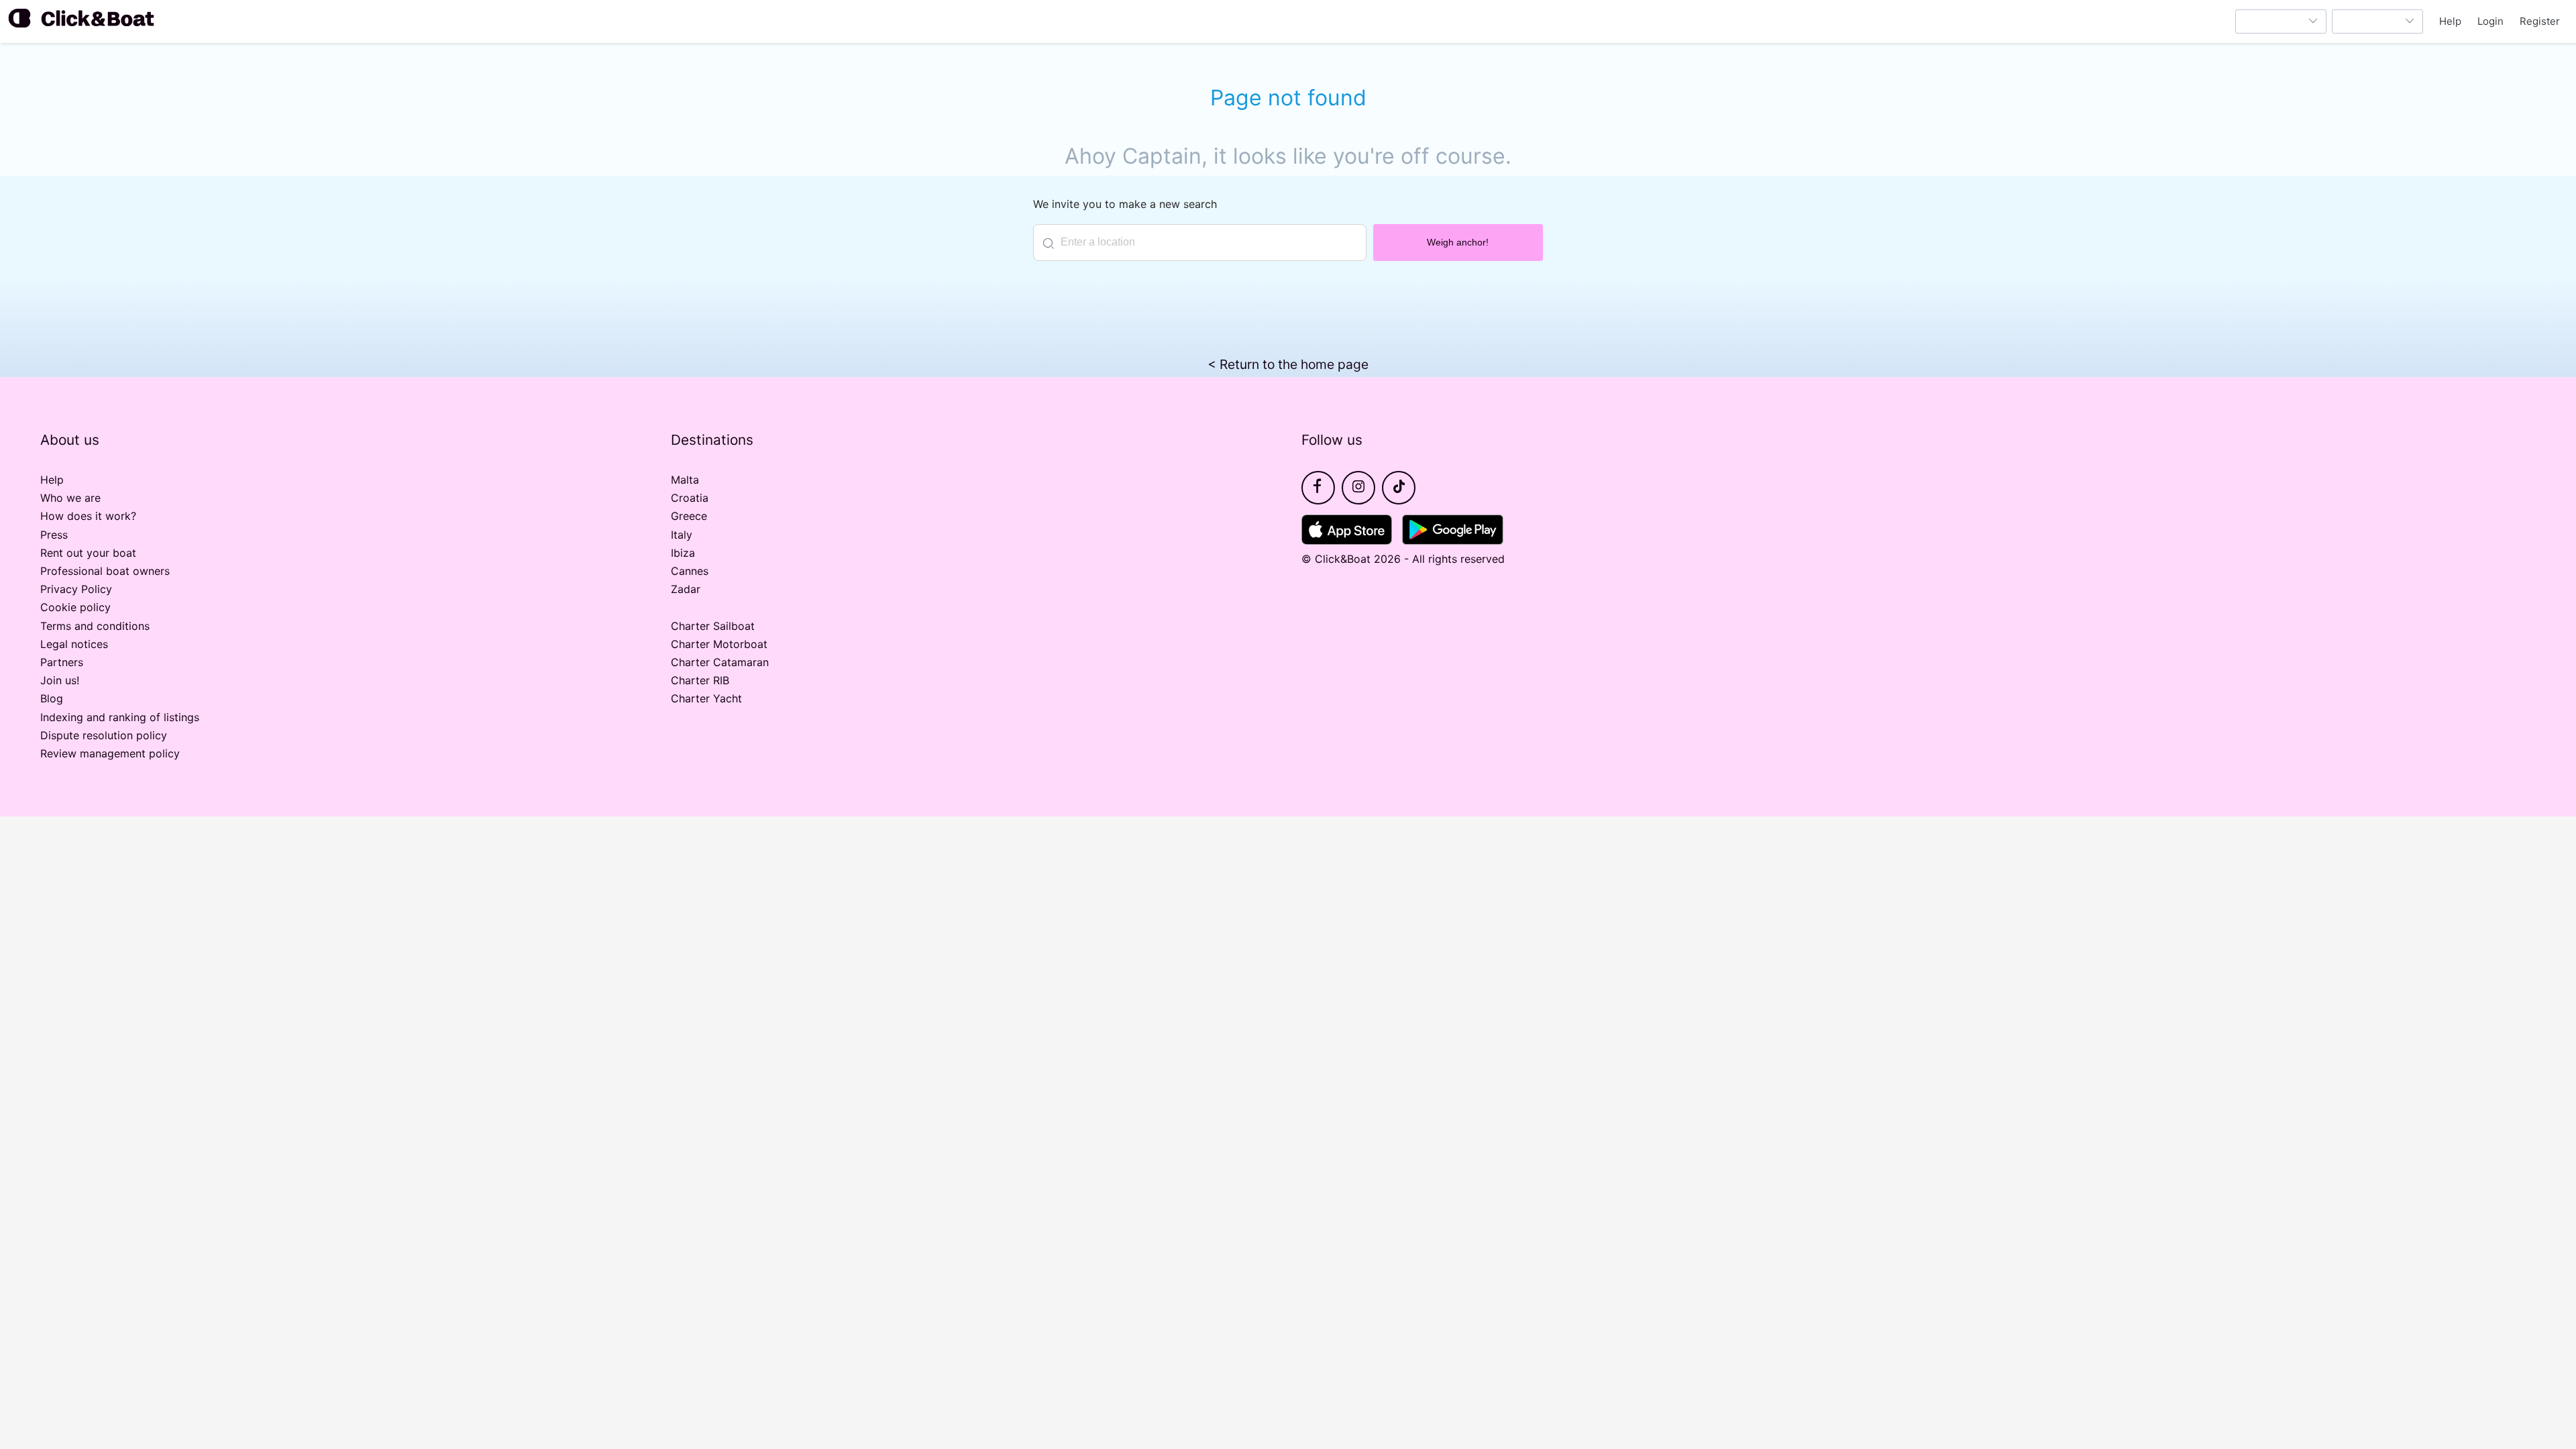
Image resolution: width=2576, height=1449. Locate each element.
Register (2540, 21)
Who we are (70, 498)
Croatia (690, 498)
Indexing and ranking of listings (120, 717)
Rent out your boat (88, 553)
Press (54, 535)
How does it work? (88, 516)
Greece (689, 516)
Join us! (60, 680)
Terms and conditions (95, 626)
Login (2490, 21)
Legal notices (74, 644)
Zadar (686, 589)
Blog (52, 698)
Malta (685, 480)
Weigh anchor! (1458, 242)
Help (2450, 21)
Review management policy (110, 753)
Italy (682, 535)
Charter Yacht (706, 698)
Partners (62, 662)
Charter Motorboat (719, 644)
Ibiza (683, 553)
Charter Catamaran (720, 662)
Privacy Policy (76, 589)
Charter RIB (700, 680)
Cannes (690, 571)
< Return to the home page (1288, 364)
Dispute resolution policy (104, 735)
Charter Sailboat (713, 626)
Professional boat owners (105, 571)
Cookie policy (75, 607)
